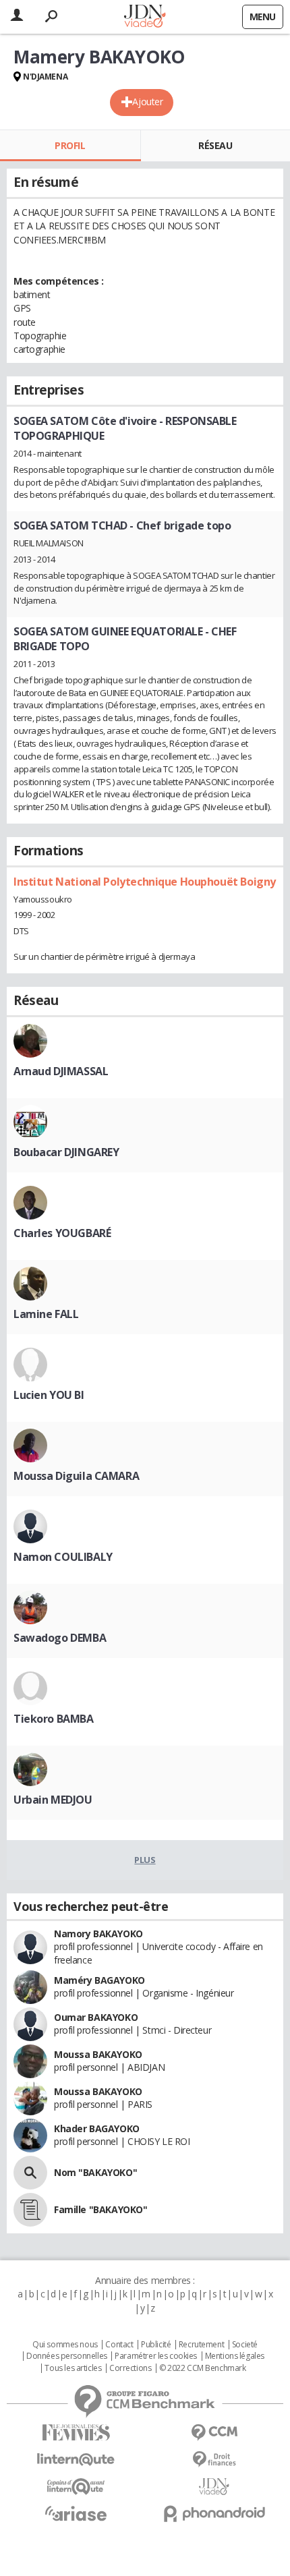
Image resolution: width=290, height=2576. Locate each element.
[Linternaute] (76, 2460)
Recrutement (201, 2345)
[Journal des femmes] (76, 2433)
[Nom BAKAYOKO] (30, 2173)
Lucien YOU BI (49, 1395)
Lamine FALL (46, 1314)
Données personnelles (67, 2356)
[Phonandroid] (214, 2514)
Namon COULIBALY (63, 1557)
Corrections (130, 2368)
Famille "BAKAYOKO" (100, 2209)
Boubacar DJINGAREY (66, 1152)
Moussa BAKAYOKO (98, 2054)
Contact (119, 2345)
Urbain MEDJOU (53, 1800)
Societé (245, 2345)
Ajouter (147, 102)
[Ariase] (76, 2513)
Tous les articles (73, 2368)
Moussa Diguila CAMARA (76, 1476)
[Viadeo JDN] (214, 2487)
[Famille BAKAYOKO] (30, 2210)
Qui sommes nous (65, 2345)
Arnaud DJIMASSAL (61, 1071)
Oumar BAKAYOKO (96, 2017)
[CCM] (214, 2433)
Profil (70, 145)
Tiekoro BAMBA (54, 1719)
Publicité (156, 2345)
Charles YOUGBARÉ (62, 1233)
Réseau (215, 145)
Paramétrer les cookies (156, 2356)
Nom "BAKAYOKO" (95, 2172)
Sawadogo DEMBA (60, 1638)
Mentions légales (235, 2356)
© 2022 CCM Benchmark (203, 2368)
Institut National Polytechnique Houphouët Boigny (145, 882)
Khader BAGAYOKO (97, 2128)
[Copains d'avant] (76, 2487)
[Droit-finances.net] (214, 2460)
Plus (145, 1860)
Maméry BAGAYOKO (99, 1980)
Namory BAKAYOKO (98, 1934)
